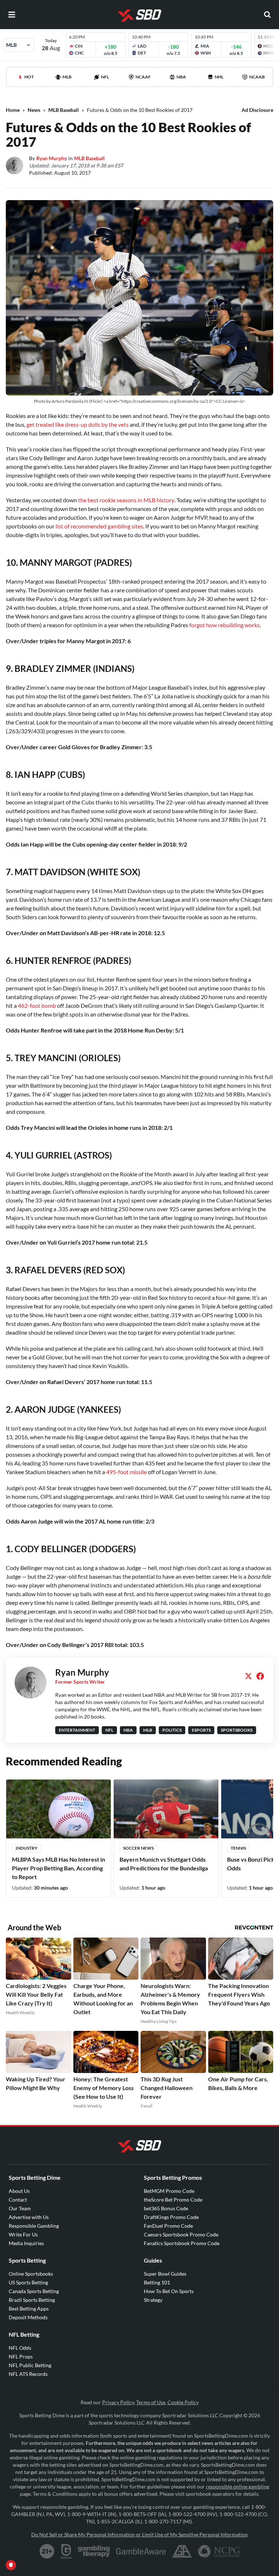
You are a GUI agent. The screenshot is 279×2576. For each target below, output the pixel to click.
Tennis (238, 1848)
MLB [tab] (67, 77)
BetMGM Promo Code (169, 2191)
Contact (18, 2200)
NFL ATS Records (28, 2374)
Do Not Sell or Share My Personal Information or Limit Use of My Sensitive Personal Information (139, 2534)
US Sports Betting (28, 2282)
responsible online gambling (238, 2486)
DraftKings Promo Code (171, 2217)
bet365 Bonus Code (166, 2208)
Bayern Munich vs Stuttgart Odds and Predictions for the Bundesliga (164, 1864)
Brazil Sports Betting (32, 2300)
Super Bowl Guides (165, 2274)
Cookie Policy (183, 2402)
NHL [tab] (219, 77)
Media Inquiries (26, 2243)
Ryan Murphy (52, 158)
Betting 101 (157, 2282)
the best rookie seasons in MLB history (126, 500)
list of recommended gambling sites (99, 526)
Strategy (153, 2300)
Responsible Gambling (34, 2226)
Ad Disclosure (257, 110)
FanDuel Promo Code (168, 2226)
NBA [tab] (181, 77)
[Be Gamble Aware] (141, 2551)
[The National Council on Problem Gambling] (219, 2551)
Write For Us (23, 2234)
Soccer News (138, 1848)
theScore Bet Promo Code (173, 2200)
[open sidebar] (12, 15)
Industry (27, 1848)
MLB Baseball (64, 110)
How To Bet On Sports (169, 2291)
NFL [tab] (105, 77)
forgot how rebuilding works (225, 625)
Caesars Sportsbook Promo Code (181, 2234)
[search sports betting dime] (267, 15)
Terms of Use (151, 2402)
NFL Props (21, 2356)
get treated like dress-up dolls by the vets (78, 424)
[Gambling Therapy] (94, 2551)
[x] (248, 1676)
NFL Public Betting (30, 2365)
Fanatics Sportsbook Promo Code (182, 2243)
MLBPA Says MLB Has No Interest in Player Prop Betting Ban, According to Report (58, 1868)
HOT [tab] (29, 77)
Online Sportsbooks (31, 2274)
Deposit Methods (28, 2317)
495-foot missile (126, 1472)
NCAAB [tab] (257, 77)
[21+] (47, 2551)
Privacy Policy (118, 2402)
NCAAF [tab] (143, 77)
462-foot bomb (37, 1005)
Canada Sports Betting (34, 2291)
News (34, 110)
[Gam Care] (66, 2551)
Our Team (20, 2208)
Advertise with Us (29, 2217)
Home (13, 110)
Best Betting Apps (29, 2309)
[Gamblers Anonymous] (182, 2551)
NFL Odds (20, 2348)
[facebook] (260, 1676)
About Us (19, 2191)
